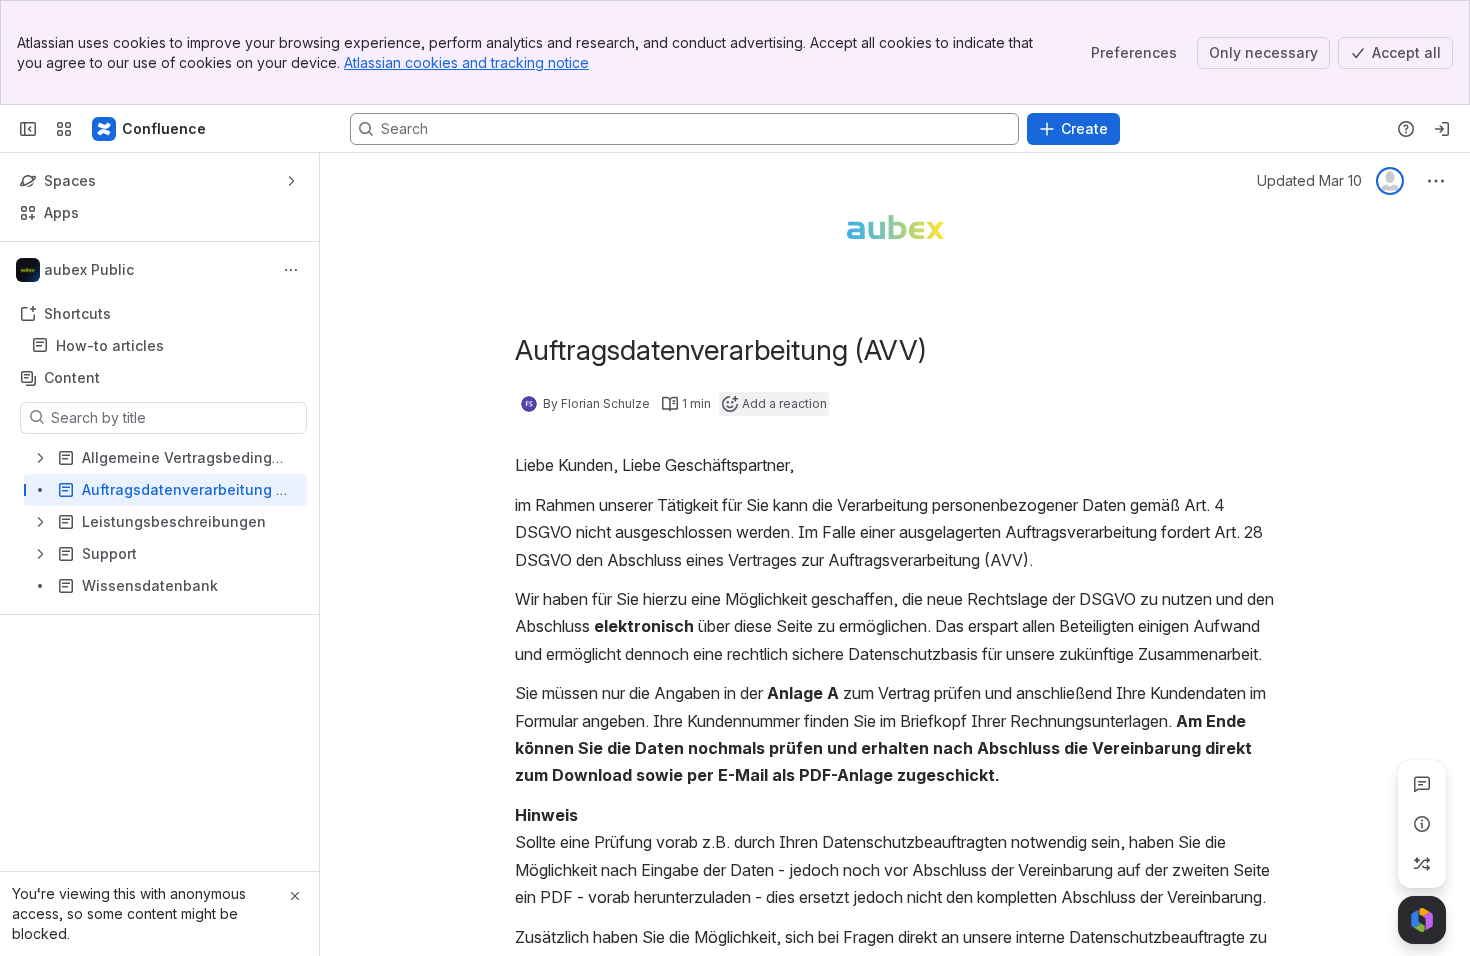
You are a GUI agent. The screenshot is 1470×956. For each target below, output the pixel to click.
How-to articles (110, 345)
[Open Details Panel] (1422, 824)
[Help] (1406, 129)
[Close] (295, 896)
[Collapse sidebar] (28, 129)
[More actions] (291, 270)
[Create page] (1422, 864)
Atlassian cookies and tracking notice (466, 62)
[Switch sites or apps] (64, 129)
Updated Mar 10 (1309, 180)
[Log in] (1442, 129)
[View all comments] (1422, 784)
